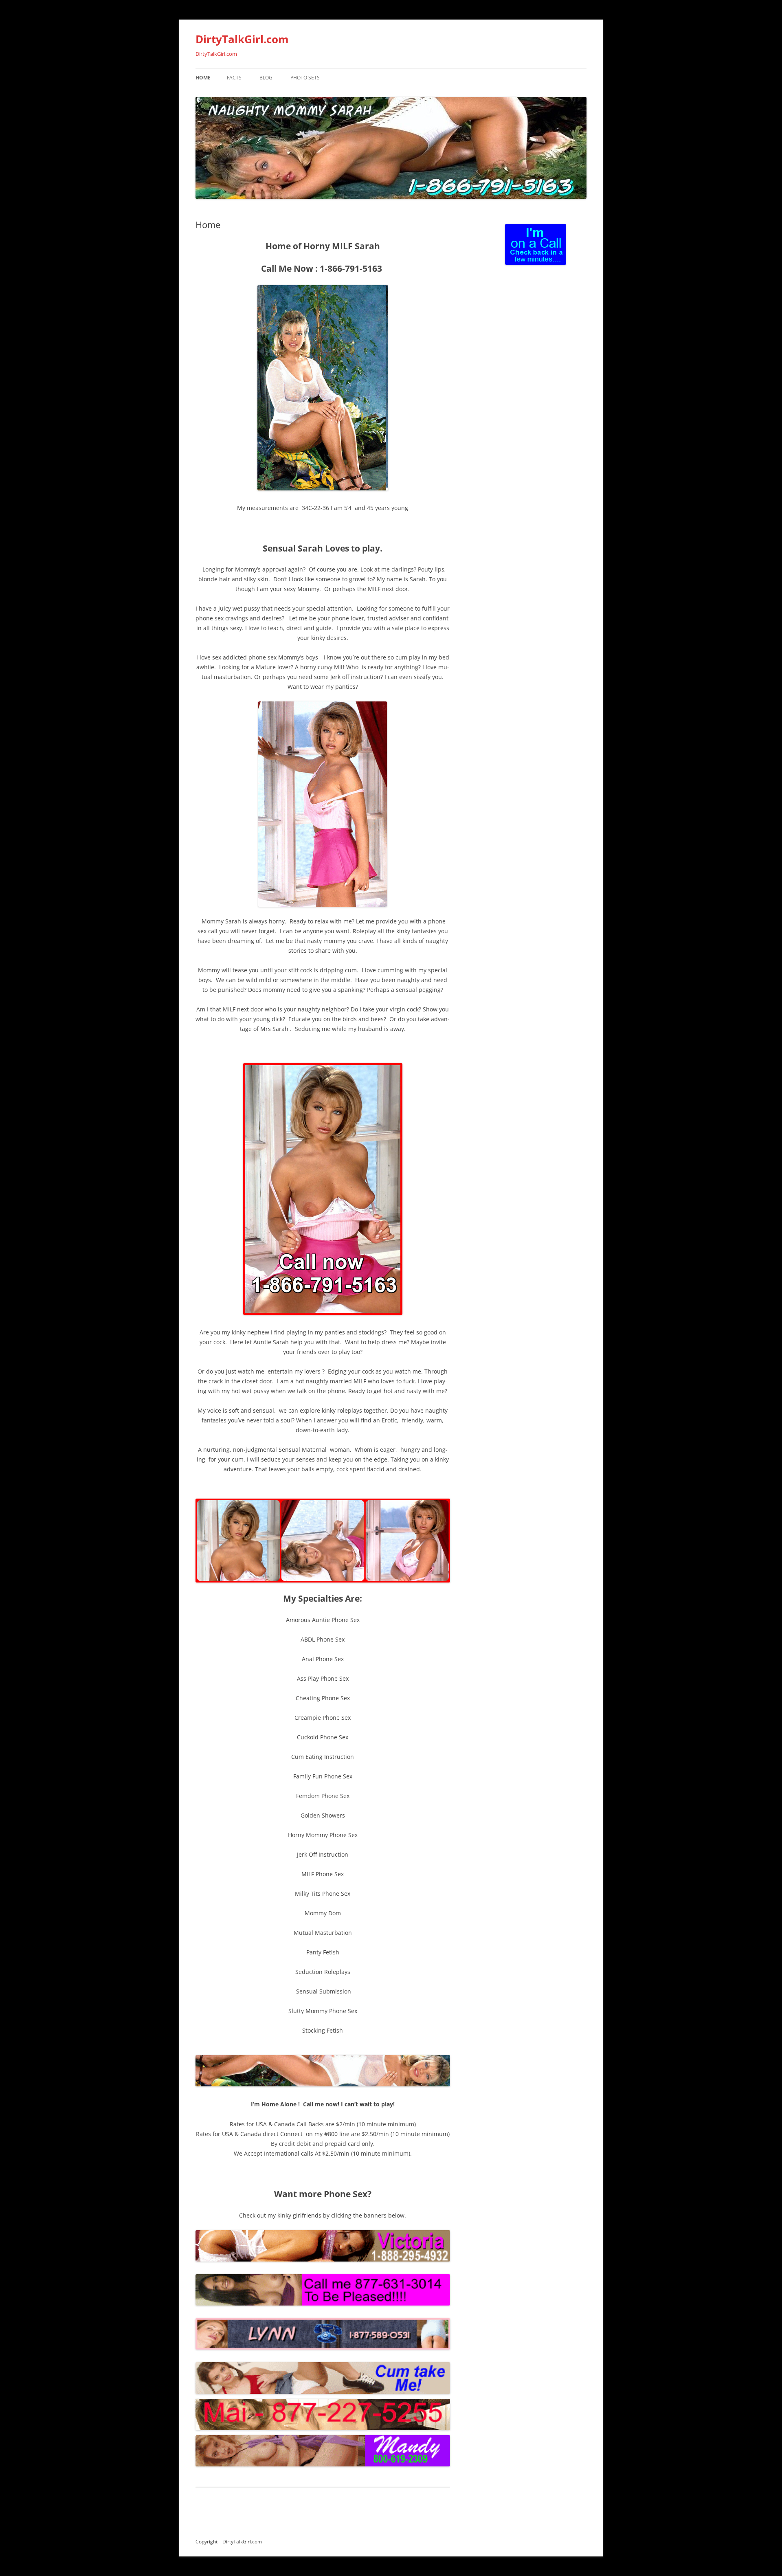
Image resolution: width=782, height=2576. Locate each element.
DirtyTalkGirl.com (242, 39)
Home (203, 78)
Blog (266, 78)
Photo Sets (305, 78)
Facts (234, 78)
